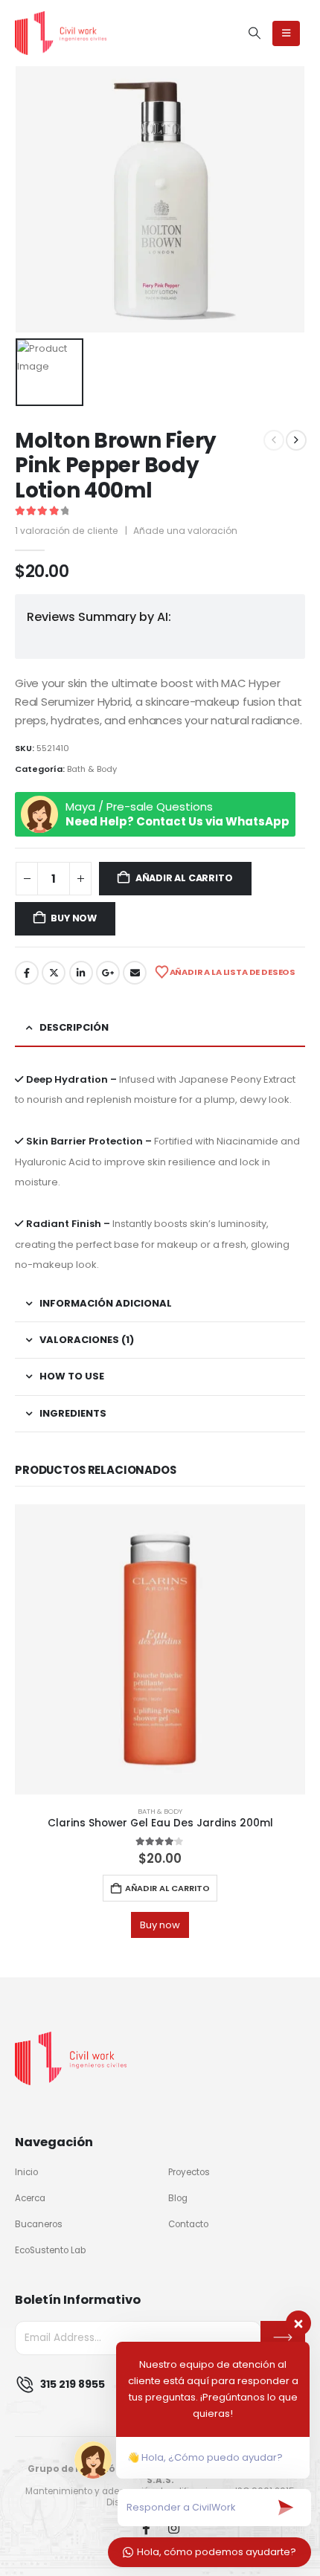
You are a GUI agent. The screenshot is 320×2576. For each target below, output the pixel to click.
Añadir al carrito (184, 878)
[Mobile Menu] (286, 33)
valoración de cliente (67, 531)
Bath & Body (92, 769)
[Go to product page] (160, 1649)
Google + (108, 973)
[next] (296, 440)
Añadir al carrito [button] (167, 1888)
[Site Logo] (61, 33)
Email (135, 973)
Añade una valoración (185, 531)
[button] (255, 33)
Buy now (74, 918)
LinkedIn (81, 973)
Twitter (54, 973)
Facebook (27, 973)
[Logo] (71, 2058)
